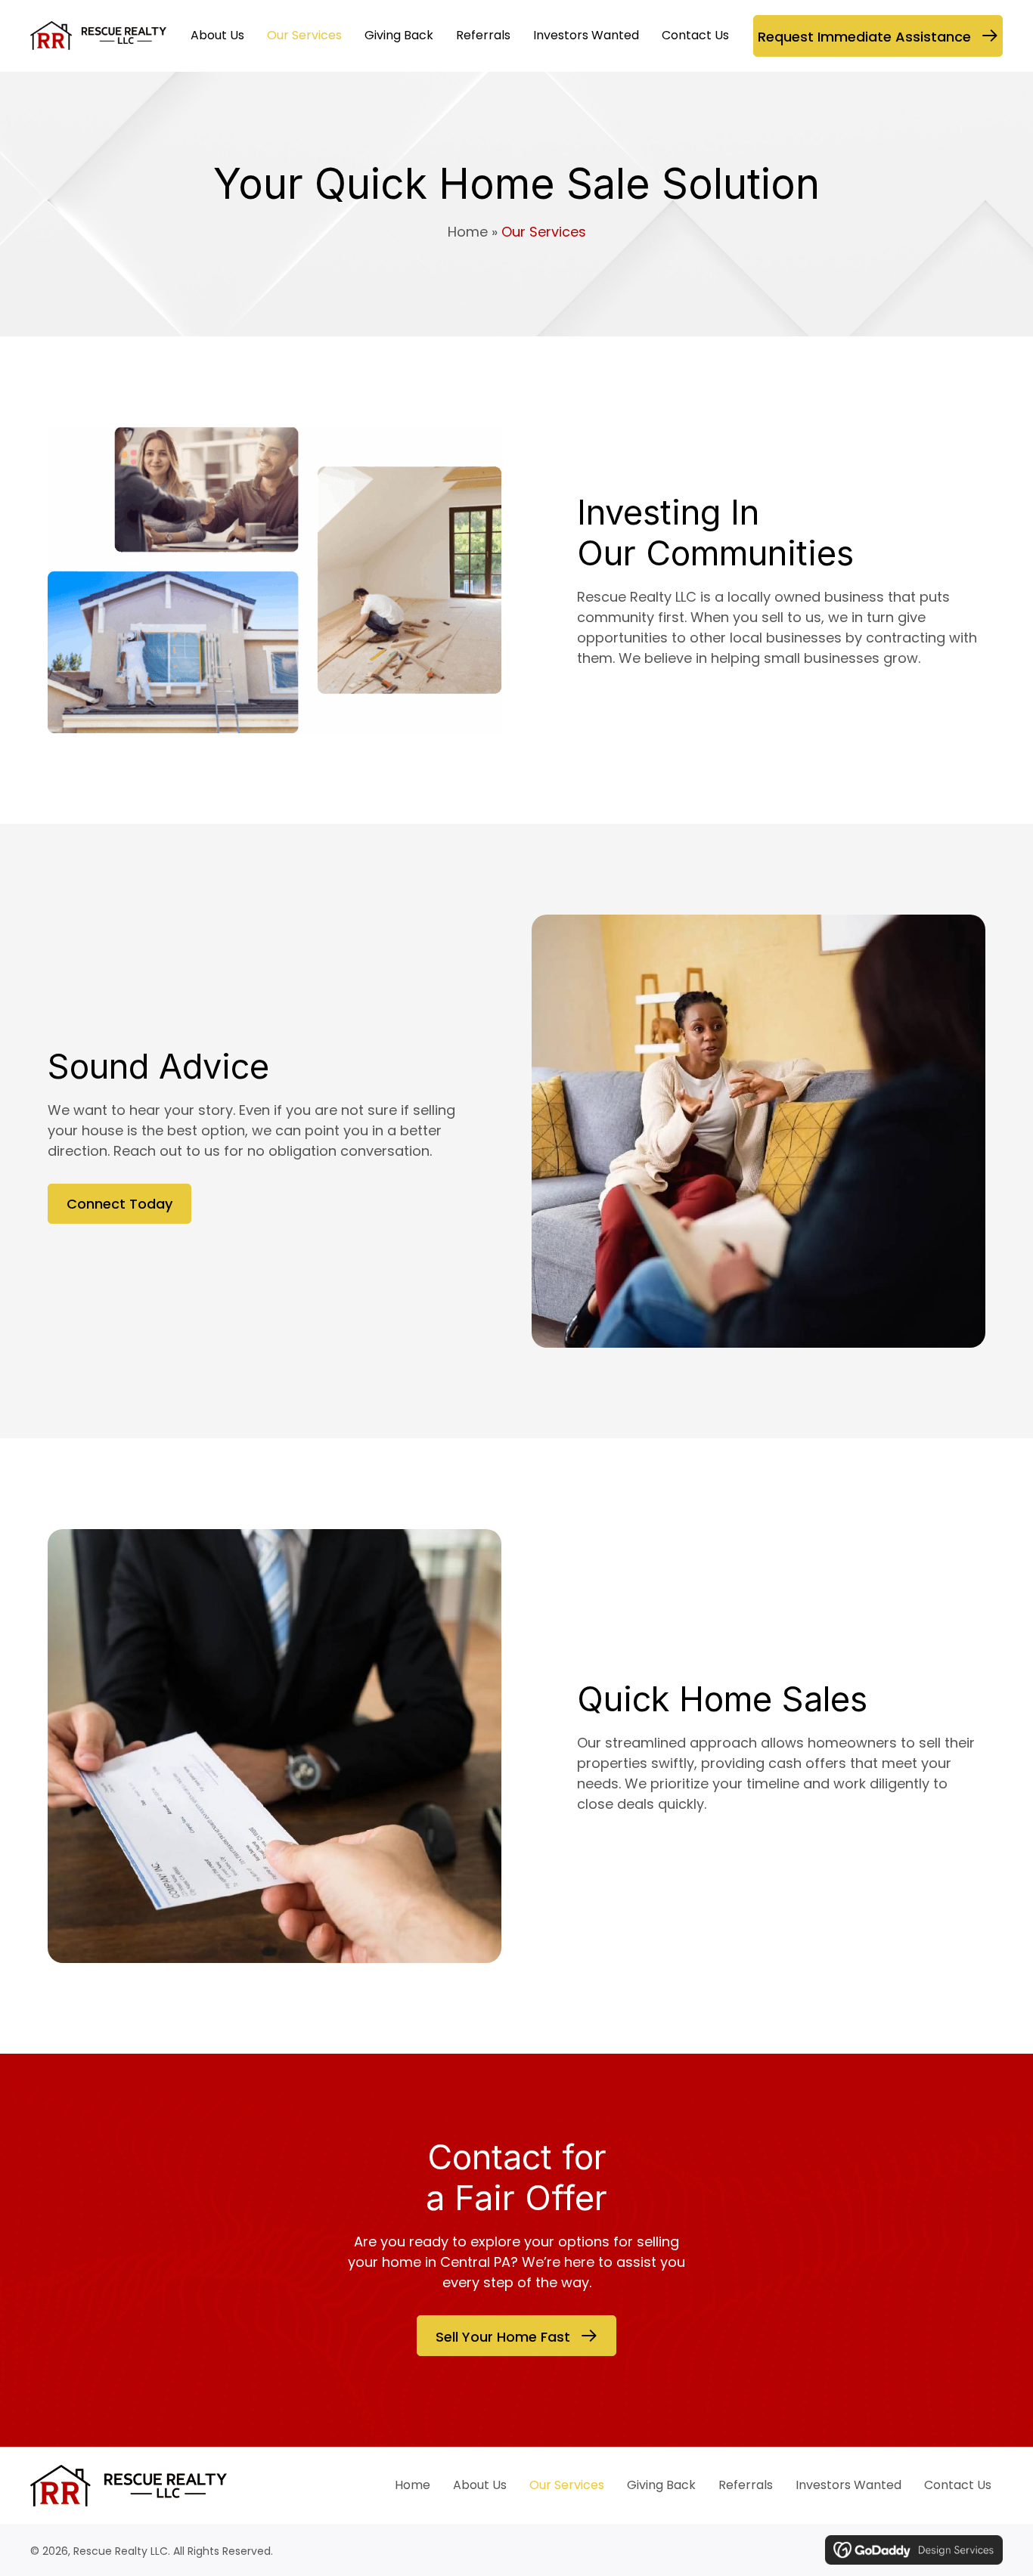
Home (468, 232)
